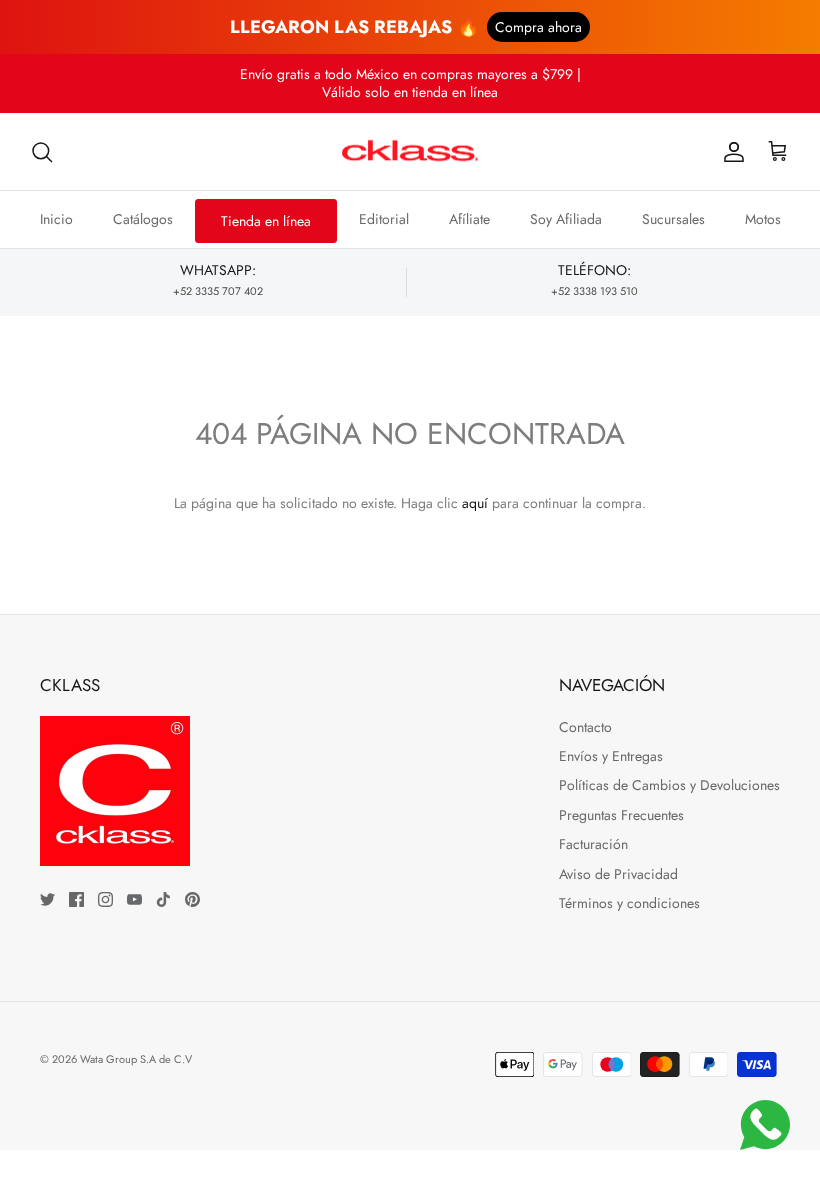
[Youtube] (134, 899)
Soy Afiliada (566, 219)
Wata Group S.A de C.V (136, 1059)
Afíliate (469, 219)
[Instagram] (105, 899)
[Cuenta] (730, 152)
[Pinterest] (192, 899)
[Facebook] (76, 899)
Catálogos (143, 219)
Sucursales (673, 219)
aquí (475, 503)
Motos (763, 219)
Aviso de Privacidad (618, 874)
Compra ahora (538, 27)
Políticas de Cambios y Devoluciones (669, 785)
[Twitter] (47, 899)
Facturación (593, 844)
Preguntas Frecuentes (621, 815)
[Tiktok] (163, 899)
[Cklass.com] (410, 152)
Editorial (384, 219)
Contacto (585, 727)
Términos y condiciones (629, 903)
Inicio (56, 219)
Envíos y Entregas (611, 756)
